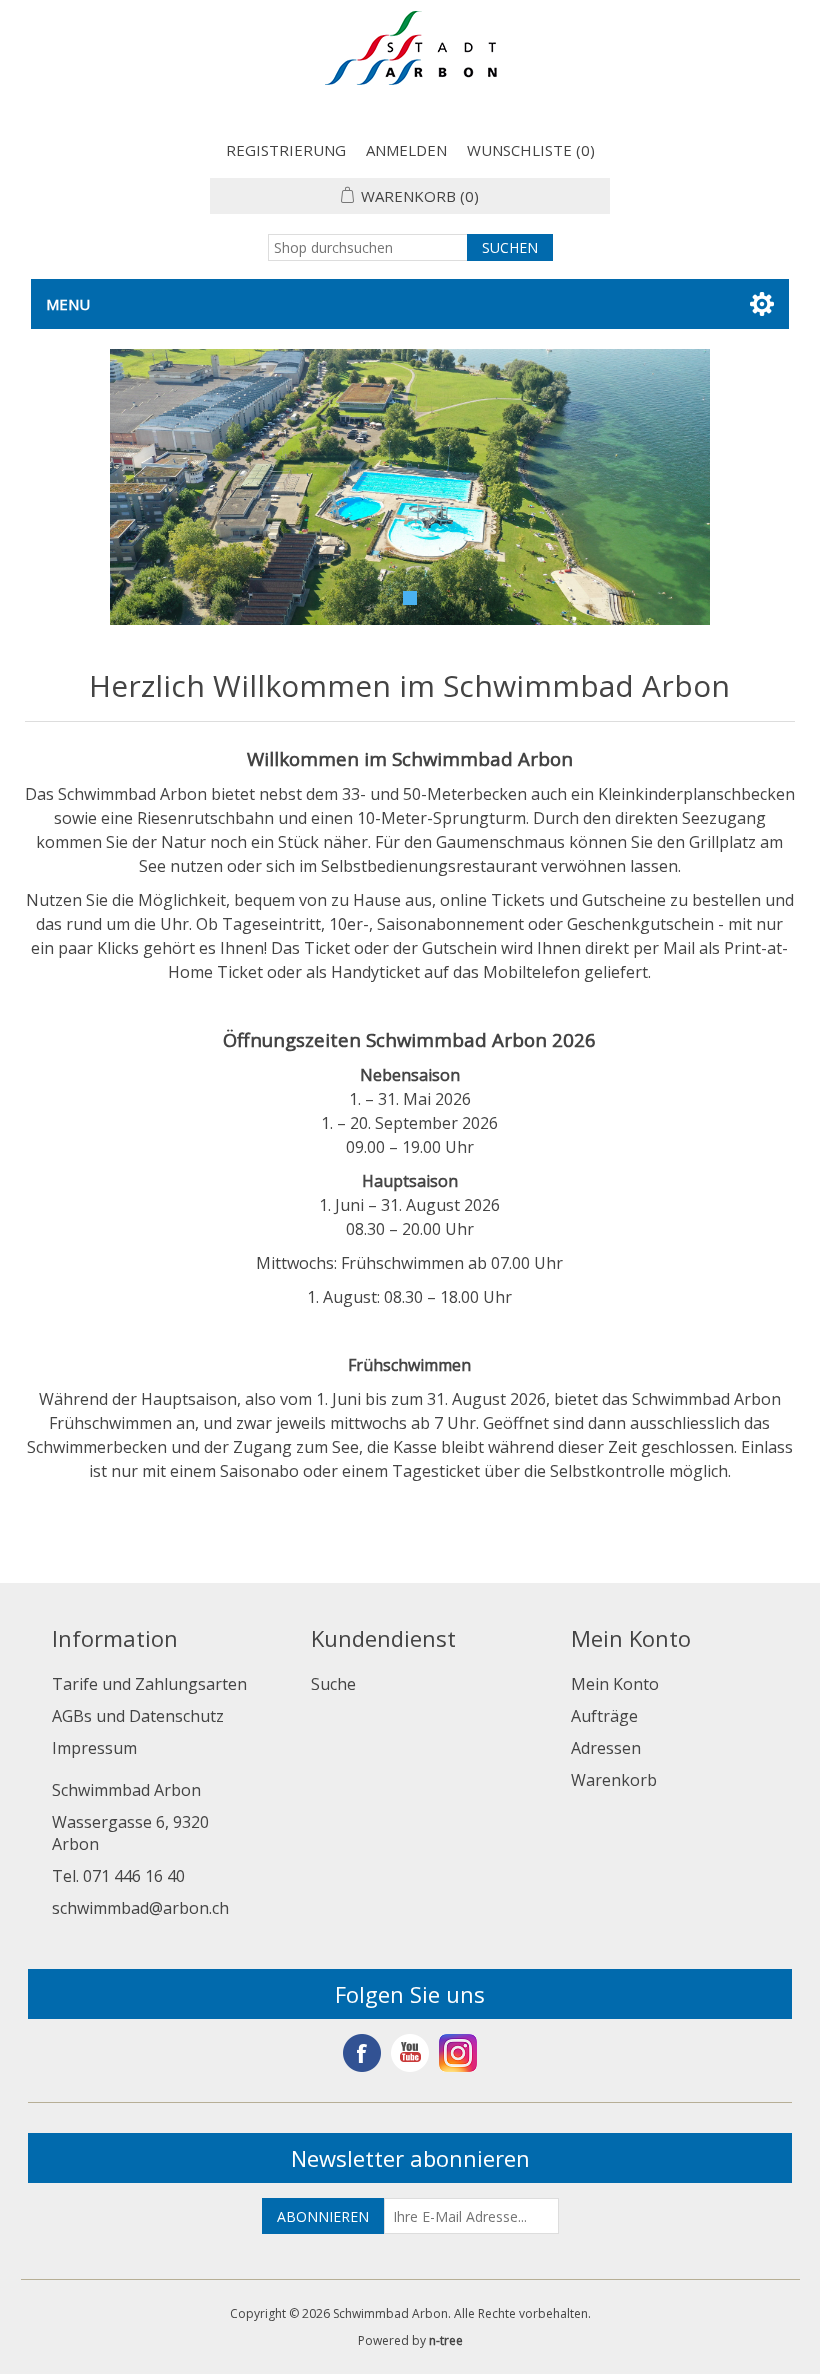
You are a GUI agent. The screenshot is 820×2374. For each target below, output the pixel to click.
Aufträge (604, 1716)
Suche (333, 1684)
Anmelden (406, 150)
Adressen (606, 1748)
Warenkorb (614, 1780)
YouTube (410, 2053)
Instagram (458, 2053)
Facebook (362, 2053)
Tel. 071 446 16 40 (118, 1876)
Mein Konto (615, 1684)
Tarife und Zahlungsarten (149, 1684)
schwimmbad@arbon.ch (140, 1908)
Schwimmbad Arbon (126, 1790)
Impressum (94, 1748)
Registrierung (286, 150)
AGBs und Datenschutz (138, 1716)
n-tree (446, 2340)
